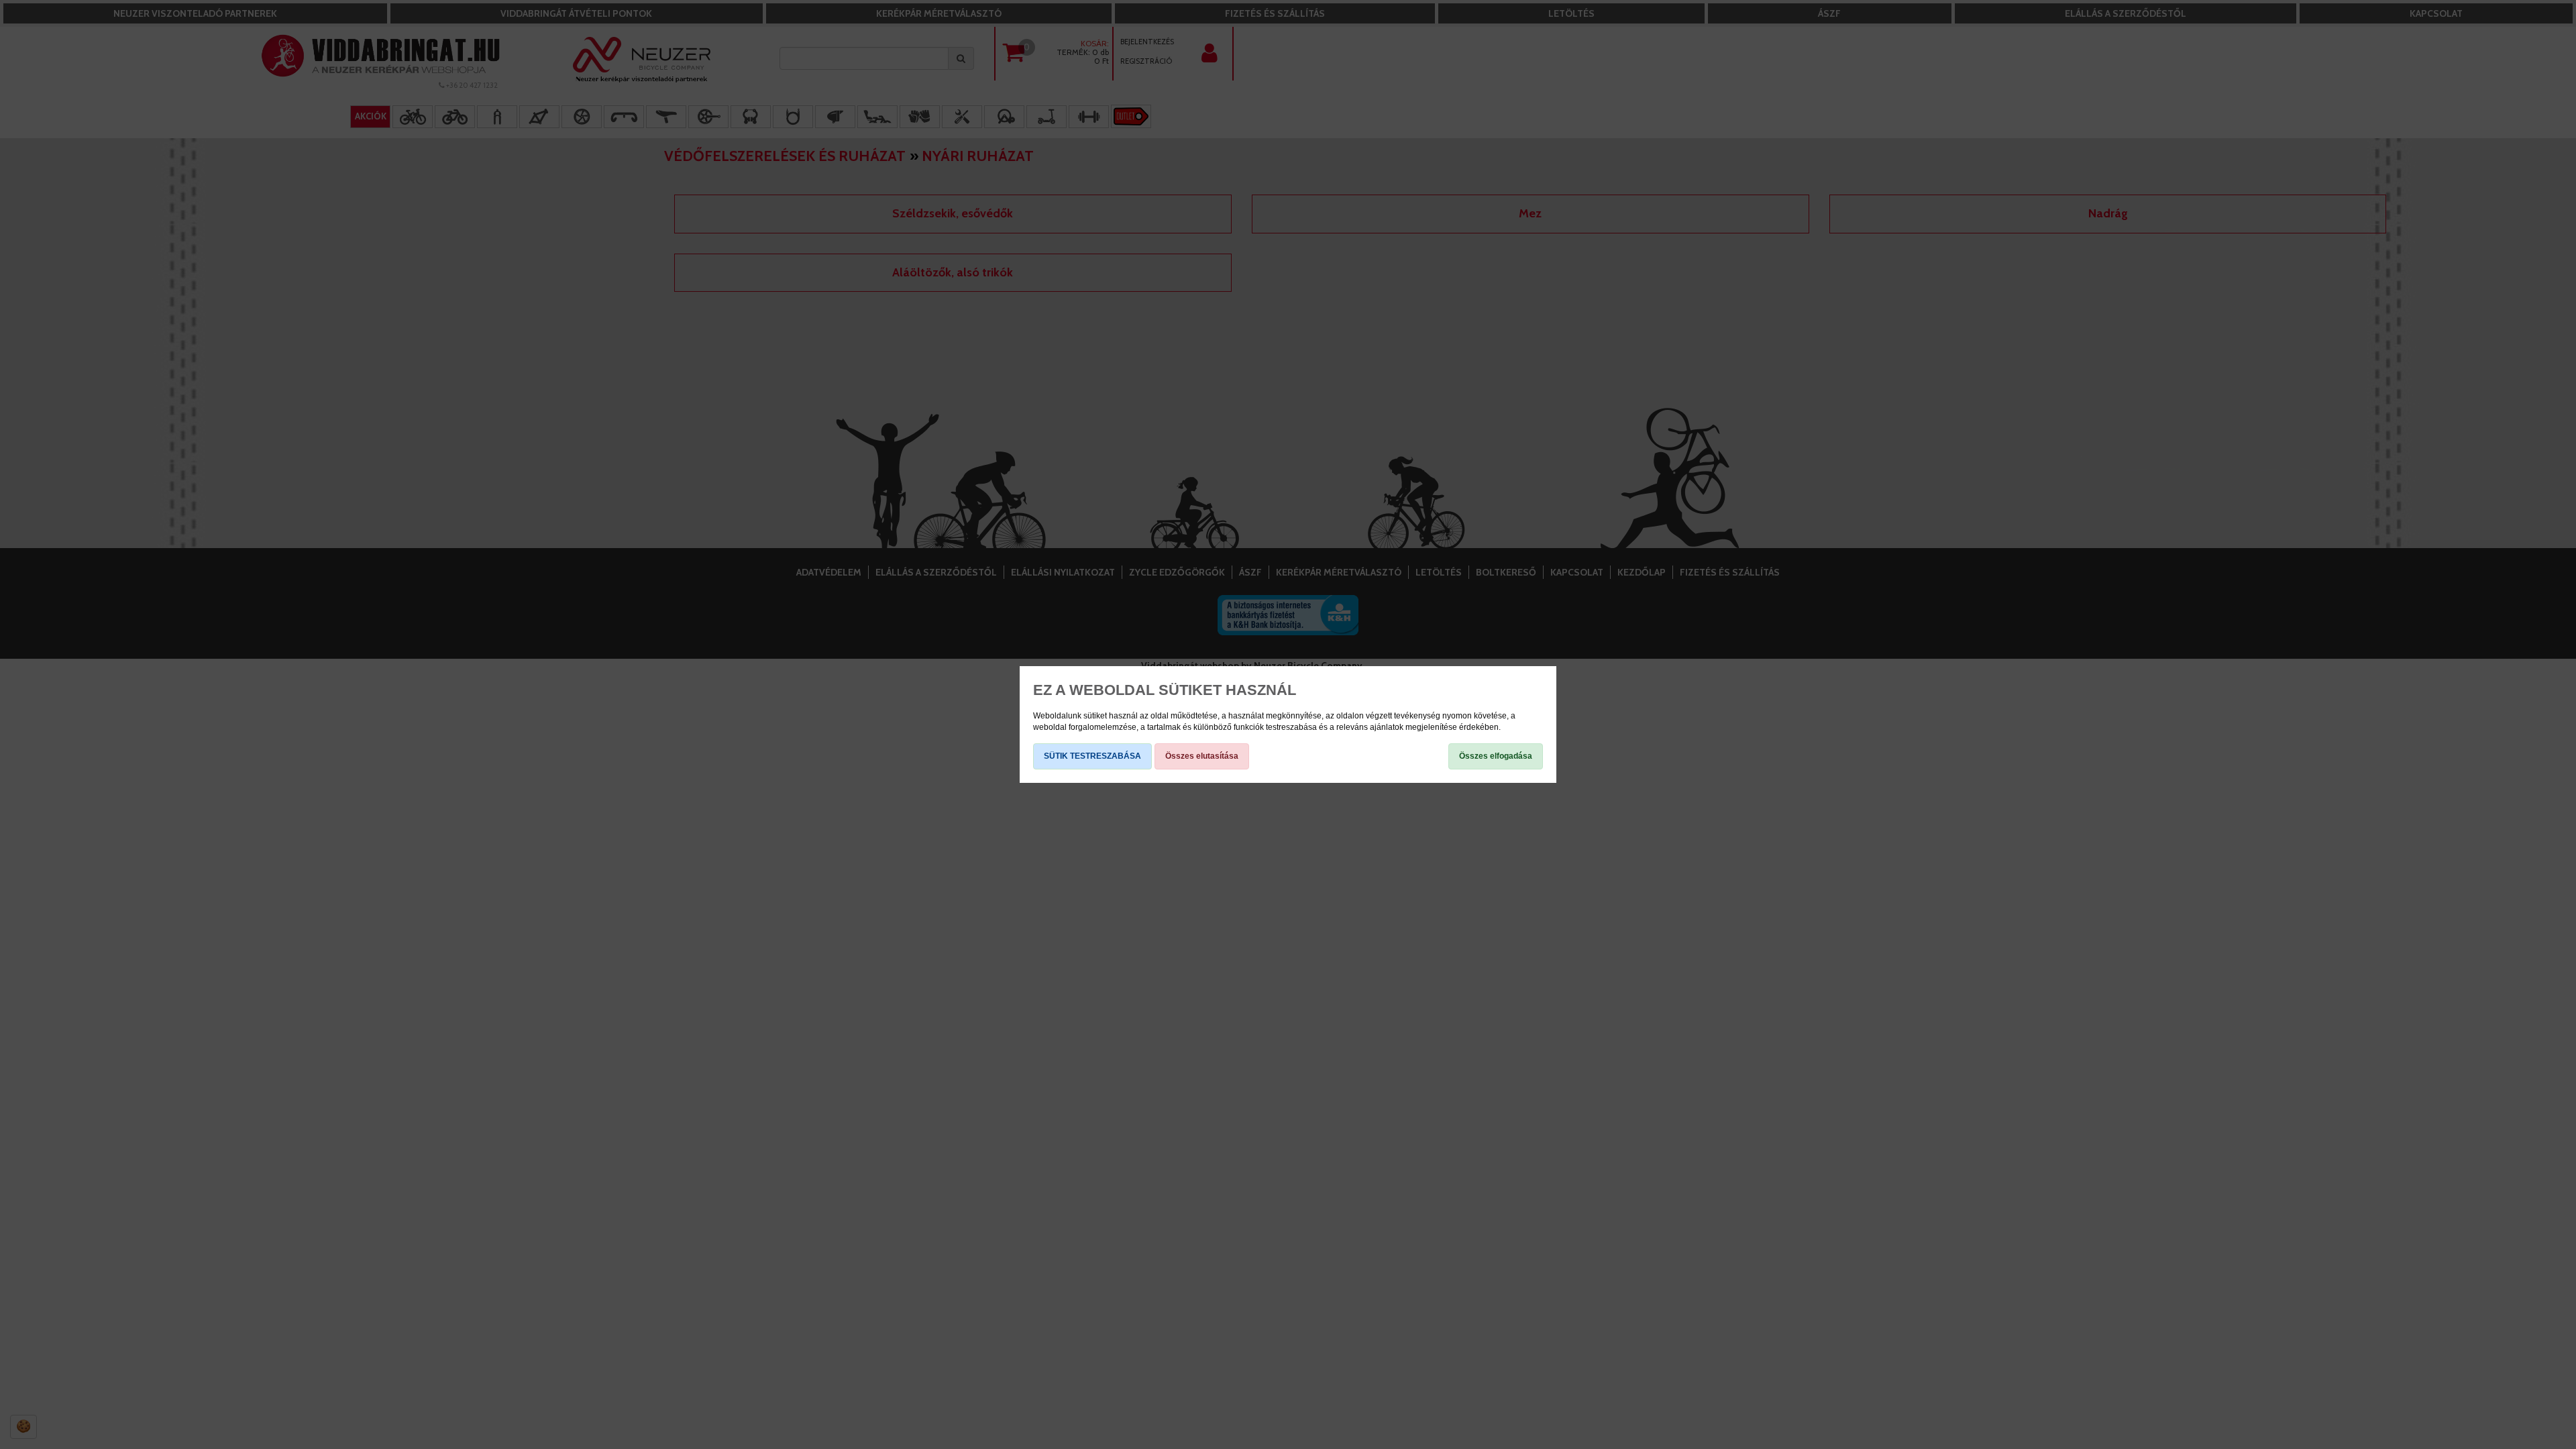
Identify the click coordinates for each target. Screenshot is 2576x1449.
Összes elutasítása (1202, 756)
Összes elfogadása (1496, 756)
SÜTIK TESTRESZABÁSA (1092, 756)
